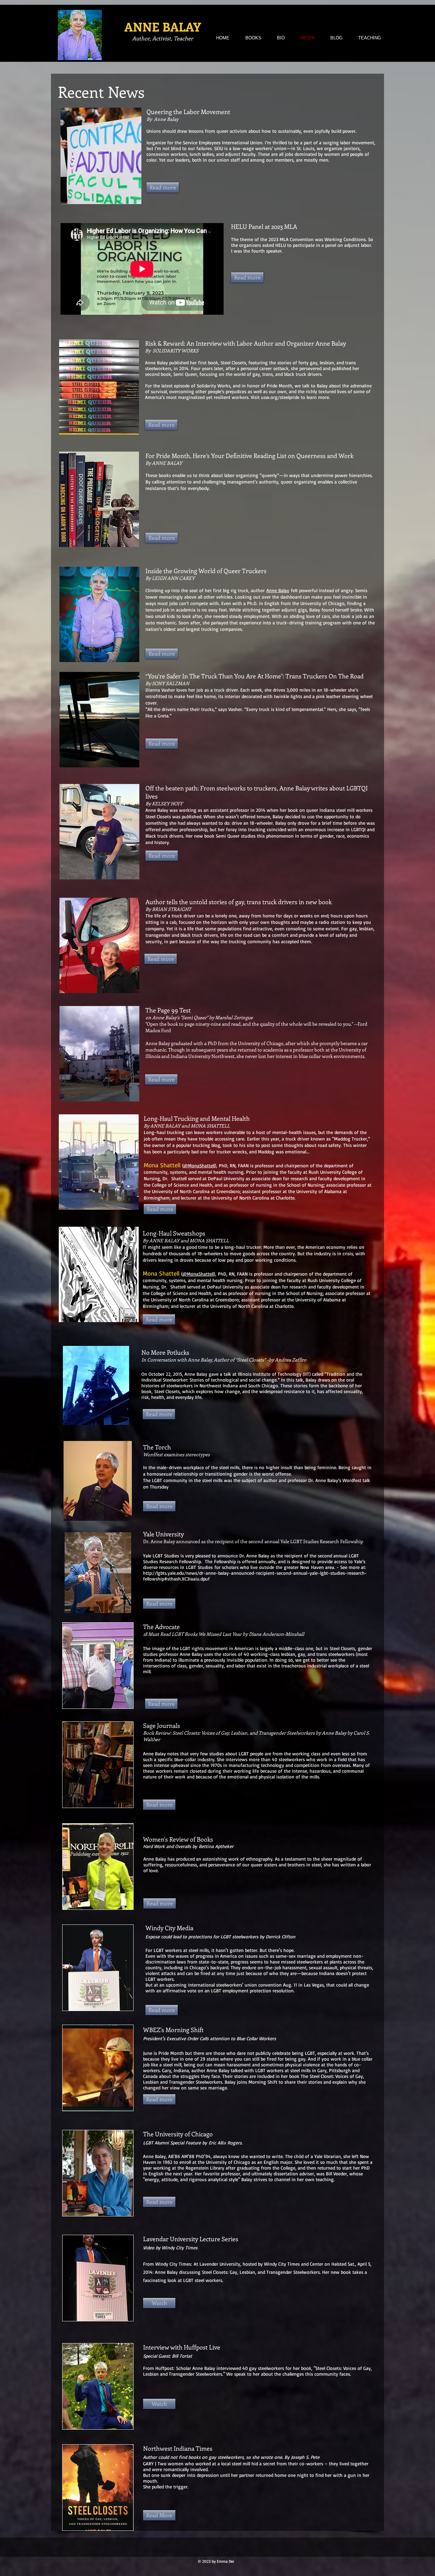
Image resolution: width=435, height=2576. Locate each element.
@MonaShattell (199, 1165)
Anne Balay (278, 590)
